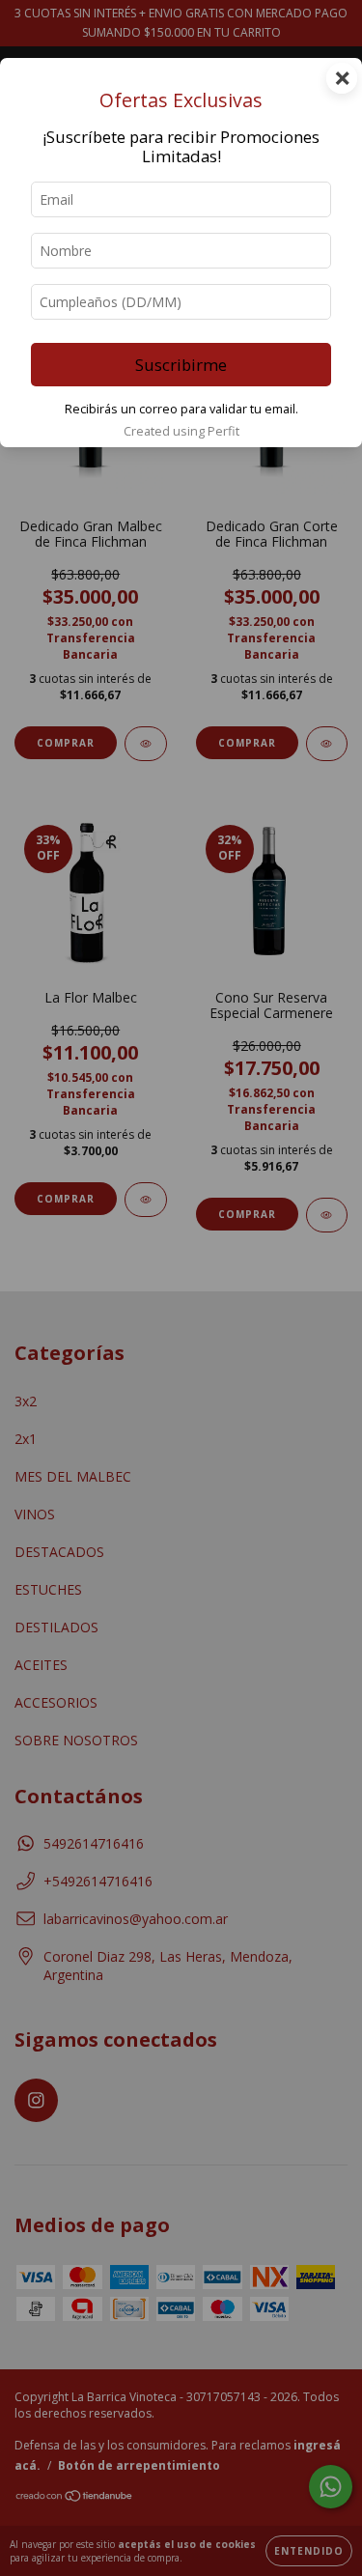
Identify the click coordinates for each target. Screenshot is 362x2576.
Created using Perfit (181, 431)
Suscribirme (181, 365)
